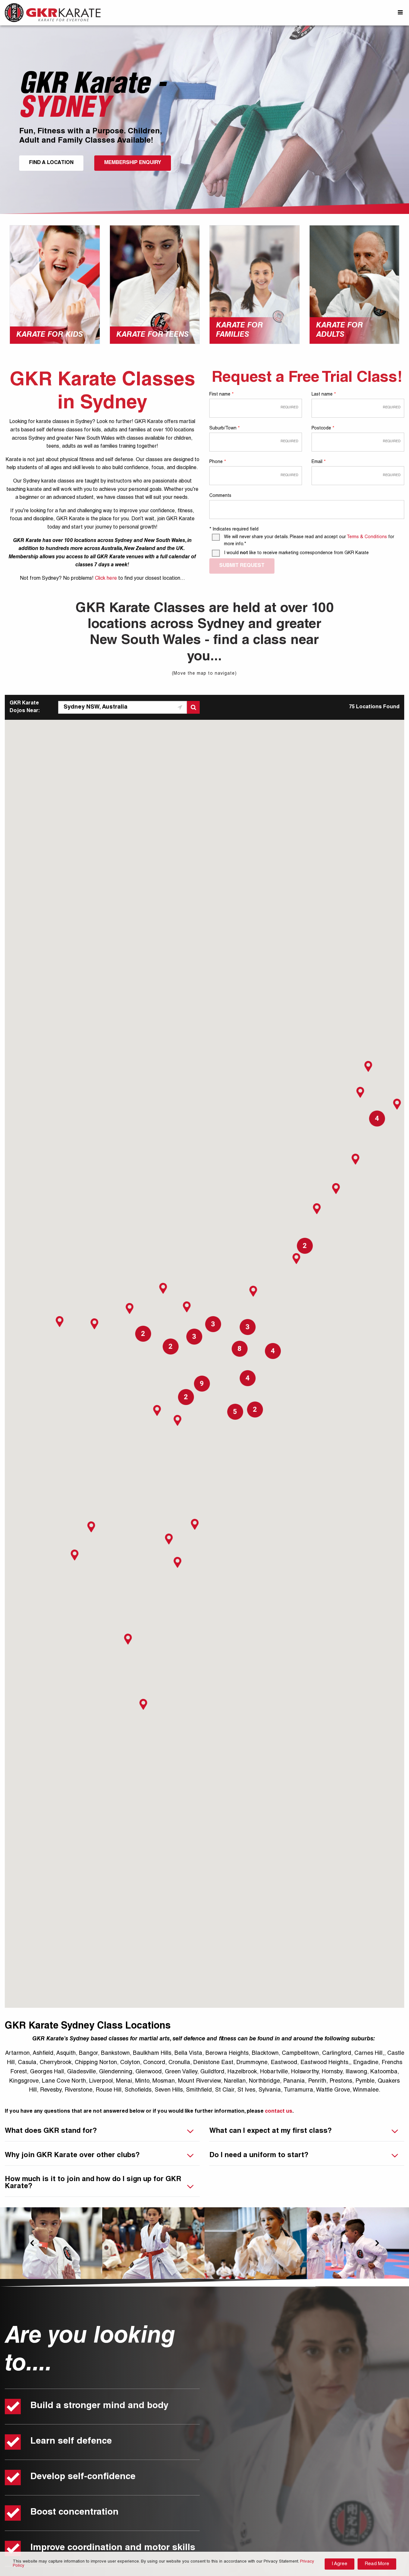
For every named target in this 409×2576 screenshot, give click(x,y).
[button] (187, 1307)
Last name (324, 395)
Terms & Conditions (367, 537)
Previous (32, 2243)
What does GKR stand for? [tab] (51, 2131)
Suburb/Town (224, 428)
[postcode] (358, 442)
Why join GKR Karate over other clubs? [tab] (72, 2156)
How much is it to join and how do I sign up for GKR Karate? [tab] (93, 2183)
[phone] (256, 475)
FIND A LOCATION (51, 163)
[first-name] (256, 408)
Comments (220, 496)
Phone (217, 462)
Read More (377, 2564)
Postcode (323, 428)
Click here (106, 579)
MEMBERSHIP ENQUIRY (133, 163)
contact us (279, 2112)
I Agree (340, 2564)
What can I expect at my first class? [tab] (270, 2131)
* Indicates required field (234, 530)
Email (318, 462)
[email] (358, 475)
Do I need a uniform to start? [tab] (259, 2156)
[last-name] (358, 408)
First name (221, 395)
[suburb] (256, 442)
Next (377, 2243)
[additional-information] (307, 509)
